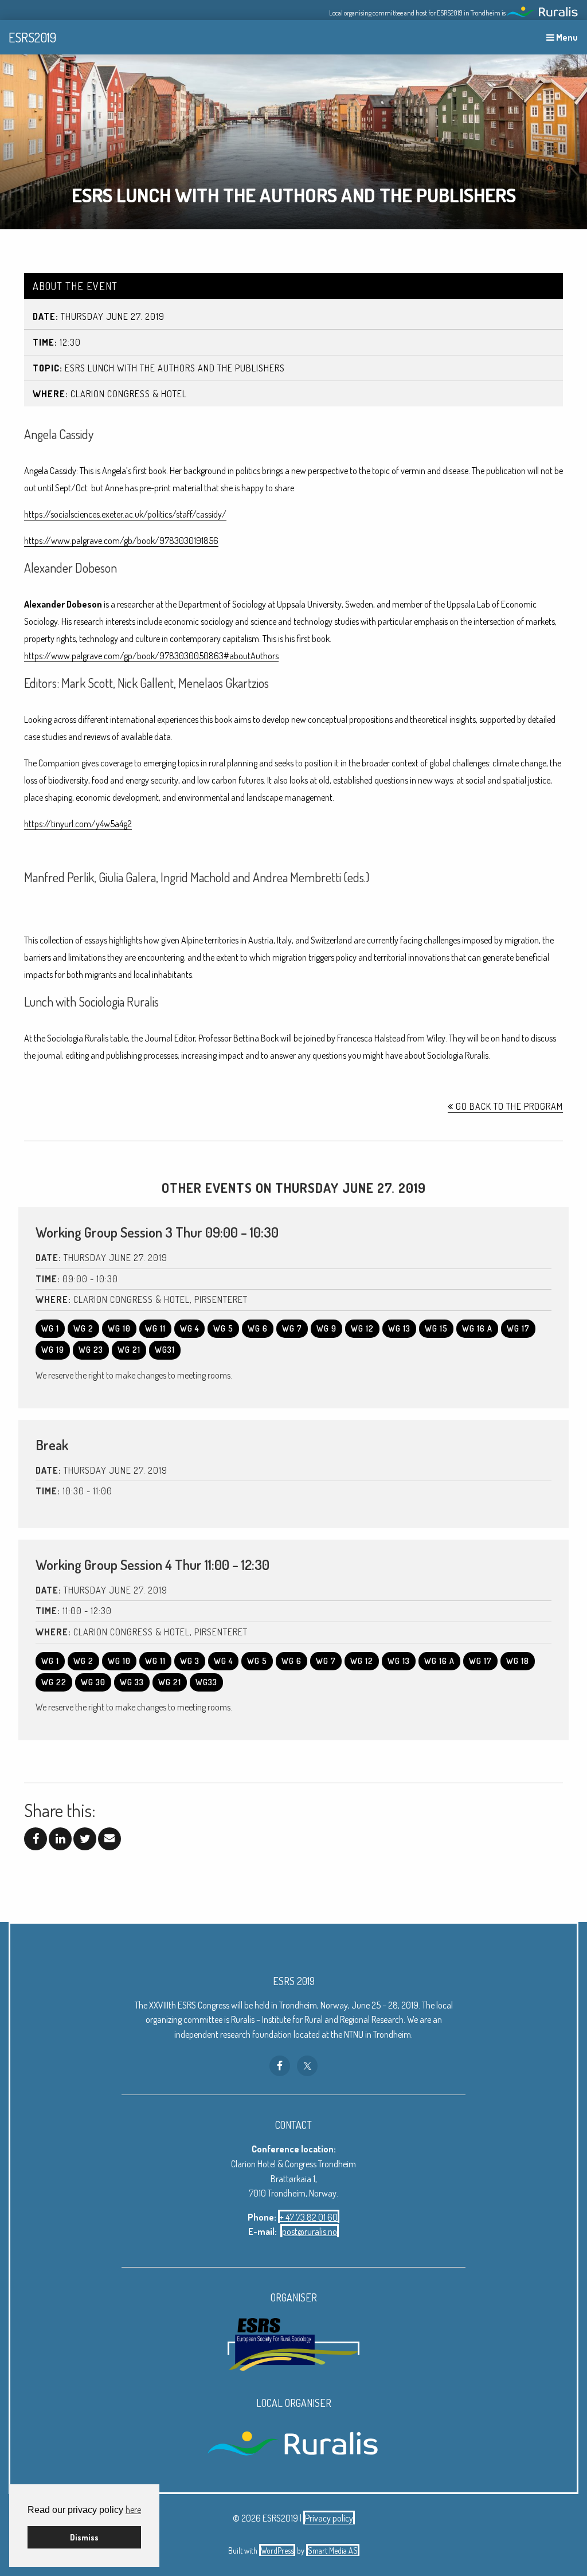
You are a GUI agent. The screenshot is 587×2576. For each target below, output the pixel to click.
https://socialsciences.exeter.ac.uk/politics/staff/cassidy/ (125, 514)
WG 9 (326, 1328)
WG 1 (50, 1328)
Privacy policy (329, 2518)
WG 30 (93, 1682)
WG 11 (155, 1328)
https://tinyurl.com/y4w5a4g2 (78, 824)
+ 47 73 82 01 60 (309, 2217)
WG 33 (132, 1682)
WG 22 (54, 1682)
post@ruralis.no (310, 2232)
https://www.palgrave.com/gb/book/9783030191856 (121, 541)
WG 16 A (477, 1328)
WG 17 (518, 1328)
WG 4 (189, 1328)
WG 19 (53, 1350)
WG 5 (223, 1328)
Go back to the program (508, 1106)
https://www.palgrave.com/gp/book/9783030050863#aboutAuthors (151, 656)
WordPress (277, 2550)
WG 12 (362, 1328)
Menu (566, 37)
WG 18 (518, 1661)
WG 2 (83, 1328)
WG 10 (119, 1328)
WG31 (165, 1350)
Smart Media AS (333, 2550)
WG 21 (129, 1350)
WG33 (206, 1682)
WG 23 (91, 1350)
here (133, 2510)
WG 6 (258, 1328)
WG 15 (436, 1328)
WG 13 (399, 1328)
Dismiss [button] (84, 2537)
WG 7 (292, 1328)
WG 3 (190, 1661)
